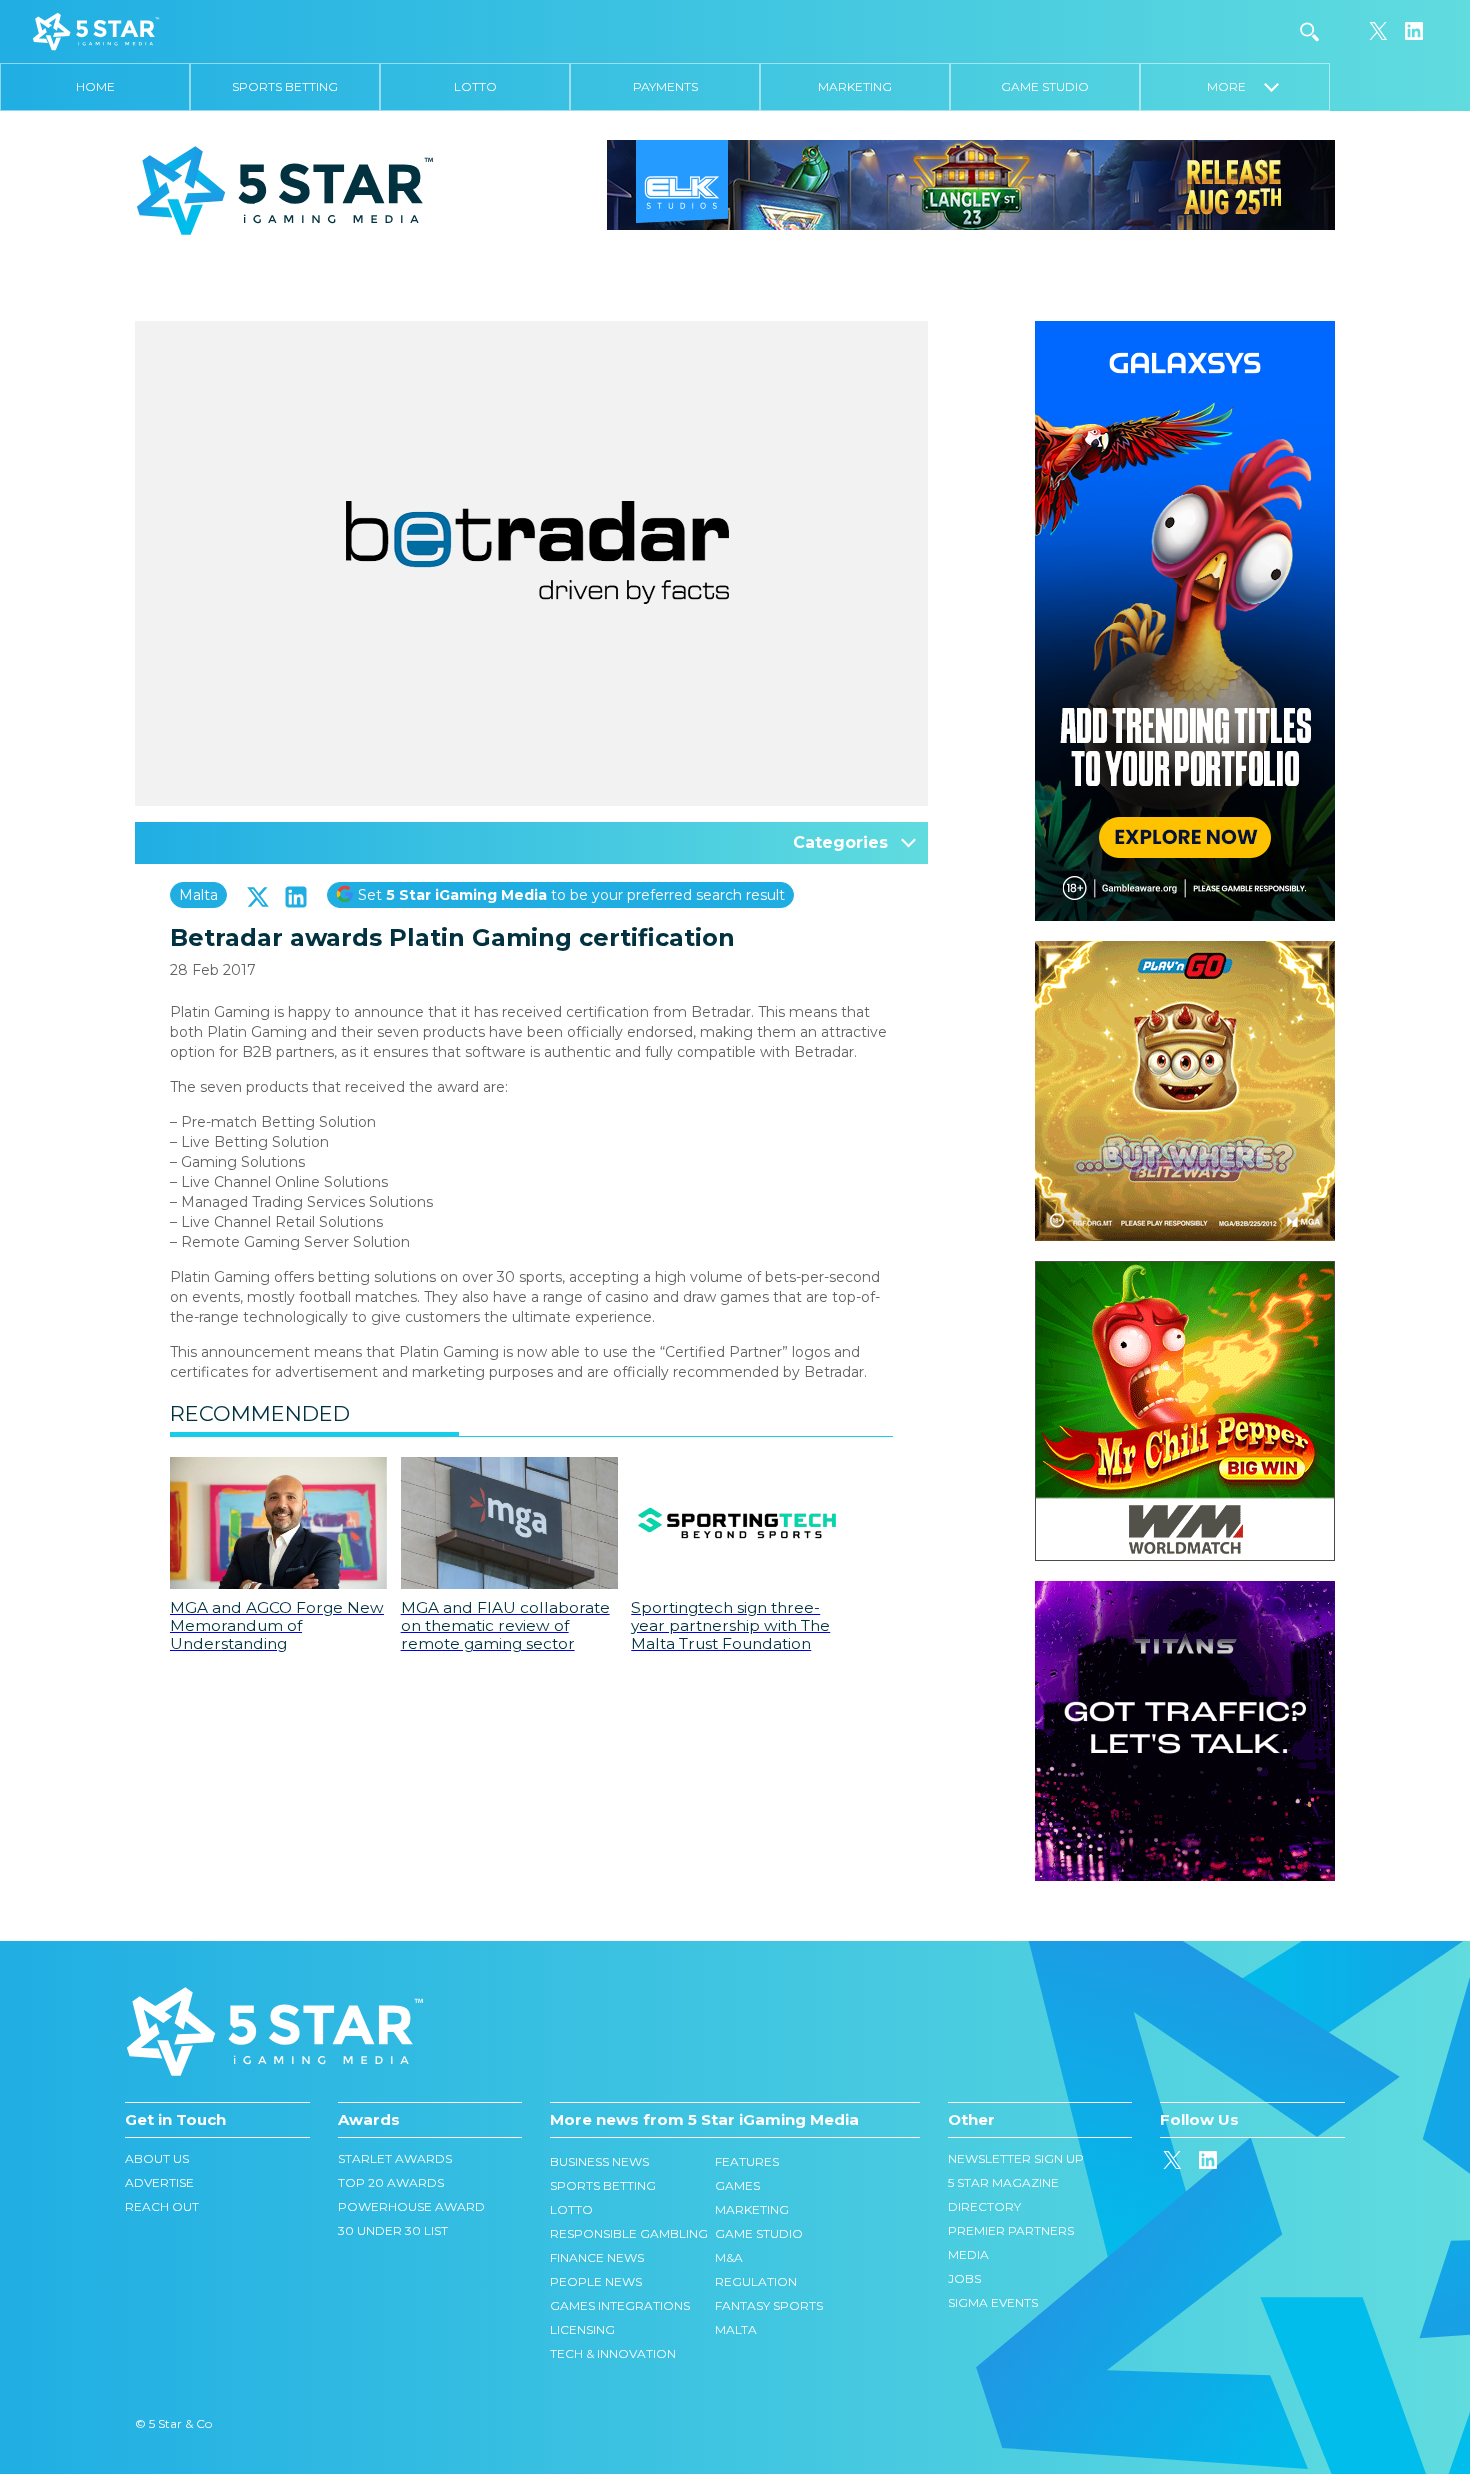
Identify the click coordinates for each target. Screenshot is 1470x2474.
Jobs (964, 2278)
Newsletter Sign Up (1016, 2158)
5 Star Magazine (1003, 2182)
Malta (198, 895)
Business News (599, 2161)
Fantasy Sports (769, 2305)
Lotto (475, 86)
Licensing (582, 2329)
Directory (984, 2206)
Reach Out (162, 2206)
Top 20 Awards (391, 2182)
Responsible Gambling (629, 2233)
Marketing (855, 86)
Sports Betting (285, 86)
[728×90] (971, 184)
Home (95, 86)
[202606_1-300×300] (1185, 1271)
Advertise (159, 2182)
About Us (157, 2158)
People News (596, 2281)
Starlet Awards (395, 2158)
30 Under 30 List (393, 2230)
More (1235, 86)
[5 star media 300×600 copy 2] (1185, 331)
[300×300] (1185, 951)
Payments (665, 86)
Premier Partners (1011, 2230)
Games (737, 2185)
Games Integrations (620, 2305)
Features (747, 2161)
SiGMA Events (993, 2302)
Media (968, 2254)
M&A (729, 2257)
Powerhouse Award (411, 2206)
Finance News (597, 2257)
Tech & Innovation (613, 2353)
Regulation (756, 2281)
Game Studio (1045, 86)
